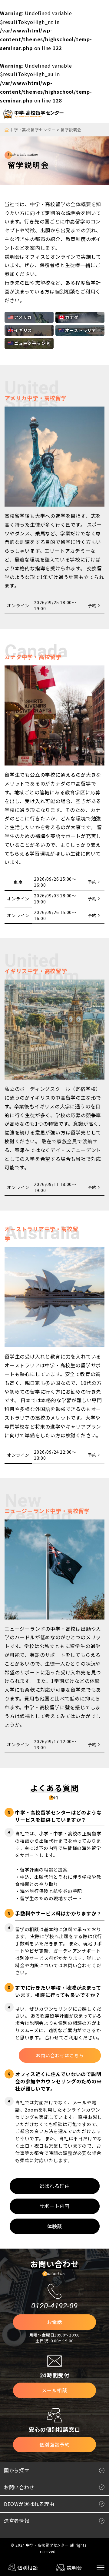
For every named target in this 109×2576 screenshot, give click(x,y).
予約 (92, 605)
